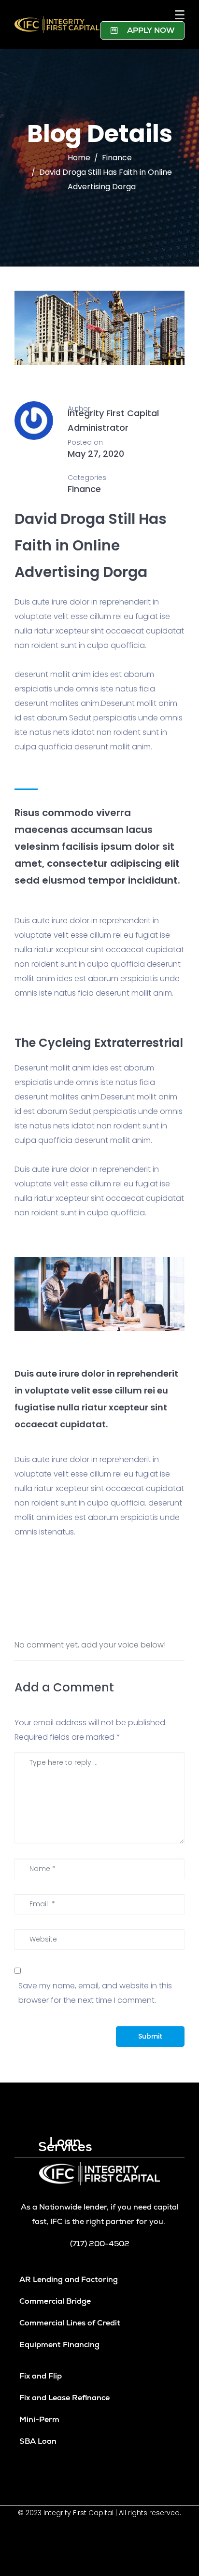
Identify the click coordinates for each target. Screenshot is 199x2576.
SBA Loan (38, 2441)
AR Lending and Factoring (69, 2279)
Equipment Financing (59, 2344)
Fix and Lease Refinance (64, 2398)
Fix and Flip (41, 2376)
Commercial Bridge (55, 2301)
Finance (84, 489)
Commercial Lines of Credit (70, 2323)
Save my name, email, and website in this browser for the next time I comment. (95, 1993)
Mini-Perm (39, 2419)
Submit (150, 2036)
